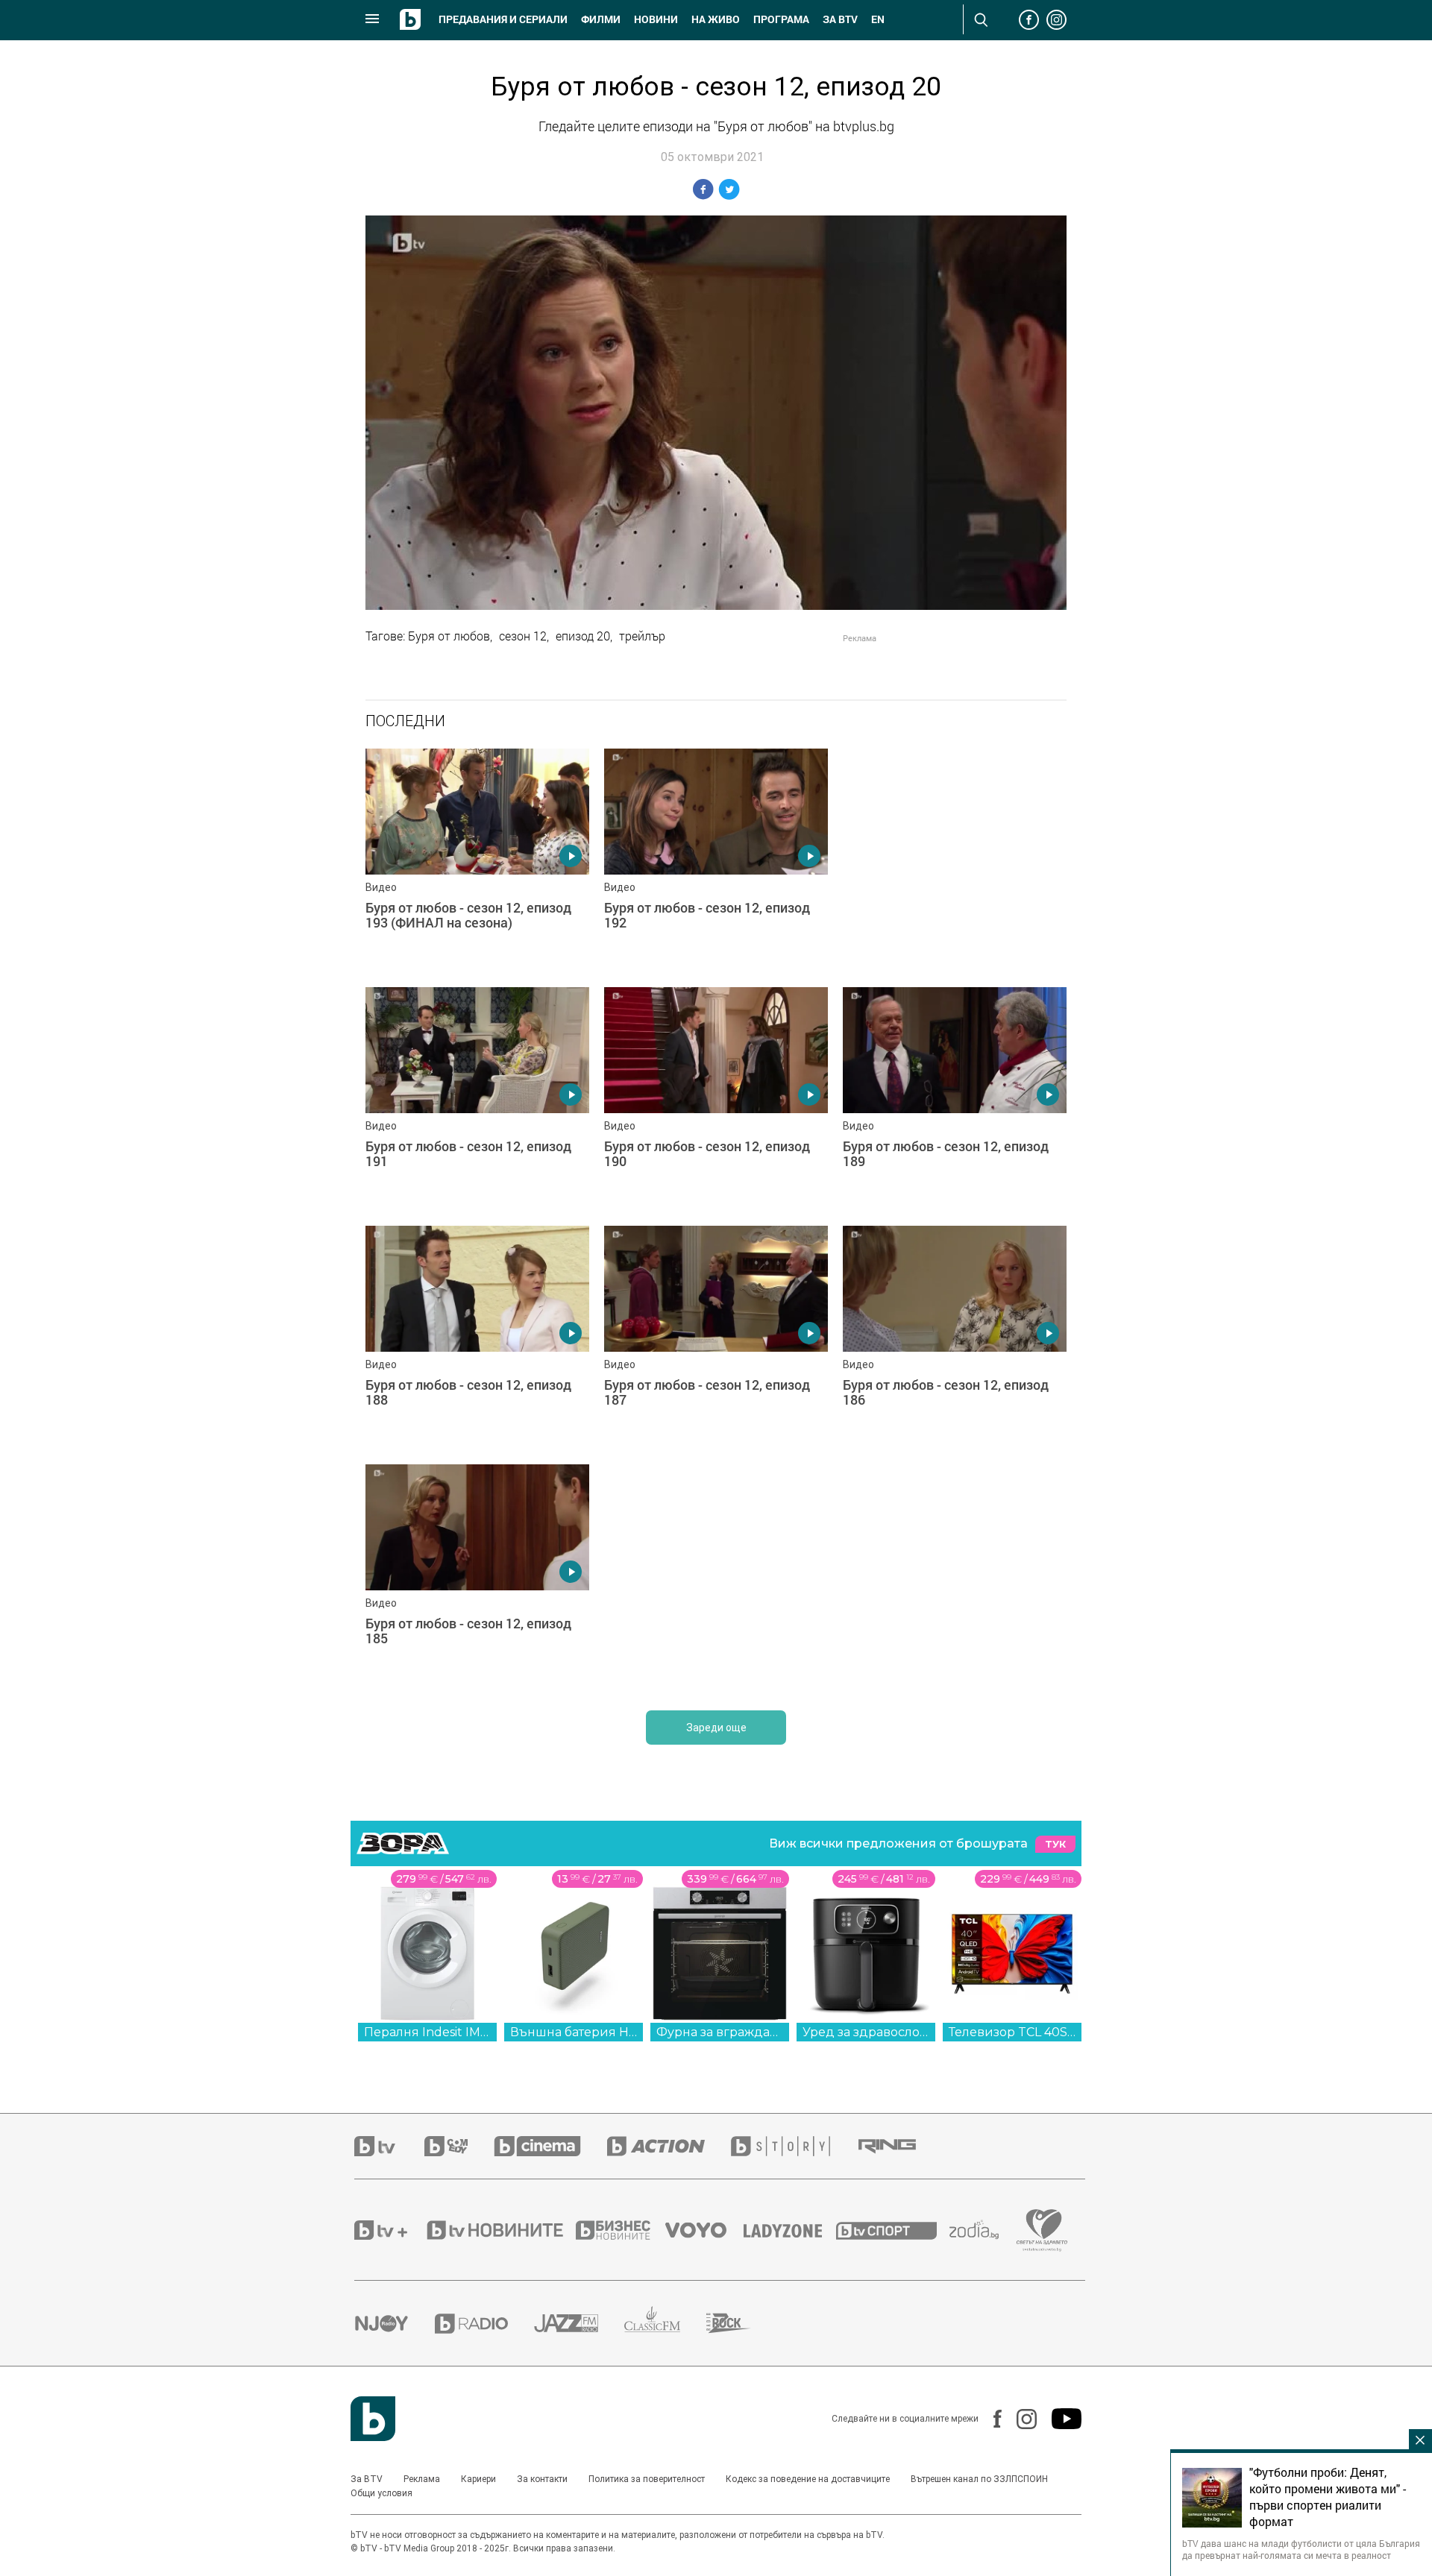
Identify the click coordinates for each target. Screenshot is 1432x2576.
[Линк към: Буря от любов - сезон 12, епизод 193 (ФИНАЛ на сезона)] (477, 860)
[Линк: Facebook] (990, 2419)
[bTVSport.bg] (893, 2230)
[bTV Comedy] (459, 2146)
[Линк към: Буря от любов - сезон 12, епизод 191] (477, 1099)
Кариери (478, 2479)
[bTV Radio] (484, 2324)
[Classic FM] (665, 2324)
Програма (781, 19)
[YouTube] (1059, 2419)
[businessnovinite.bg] (621, 2230)
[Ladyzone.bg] (790, 2230)
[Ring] (900, 2147)
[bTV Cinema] (550, 2146)
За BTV (367, 2479)
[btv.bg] (389, 2146)
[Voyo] (704, 2230)
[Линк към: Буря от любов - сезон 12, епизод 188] (477, 1338)
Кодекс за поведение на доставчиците (808, 2479)
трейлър (642, 636)
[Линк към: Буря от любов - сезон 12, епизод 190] (716, 1099)
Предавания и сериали (503, 19)
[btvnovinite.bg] (500, 2230)
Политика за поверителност (647, 2479)
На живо (716, 19)
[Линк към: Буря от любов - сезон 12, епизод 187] (716, 1338)
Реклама (422, 2479)
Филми (601, 19)
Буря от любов (449, 636)
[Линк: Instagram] (1019, 2419)
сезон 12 (523, 636)
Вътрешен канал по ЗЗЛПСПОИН (979, 2479)
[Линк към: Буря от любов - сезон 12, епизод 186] (955, 1338)
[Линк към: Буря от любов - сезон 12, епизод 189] (955, 1099)
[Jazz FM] (579, 2323)
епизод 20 (583, 636)
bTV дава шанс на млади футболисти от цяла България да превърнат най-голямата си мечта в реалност (1301, 2549)
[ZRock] (742, 2323)
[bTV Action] (669, 2146)
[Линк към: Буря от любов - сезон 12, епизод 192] (716, 860)
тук (1055, 1844)
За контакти (542, 2479)
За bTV (840, 19)
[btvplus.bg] (389, 2230)
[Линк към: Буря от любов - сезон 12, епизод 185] (477, 1576)
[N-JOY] (395, 2323)
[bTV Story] (794, 2146)
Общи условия (381, 2493)
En (878, 19)
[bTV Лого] (373, 2419)
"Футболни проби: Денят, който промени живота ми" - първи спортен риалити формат (1328, 2497)
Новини (656, 19)
